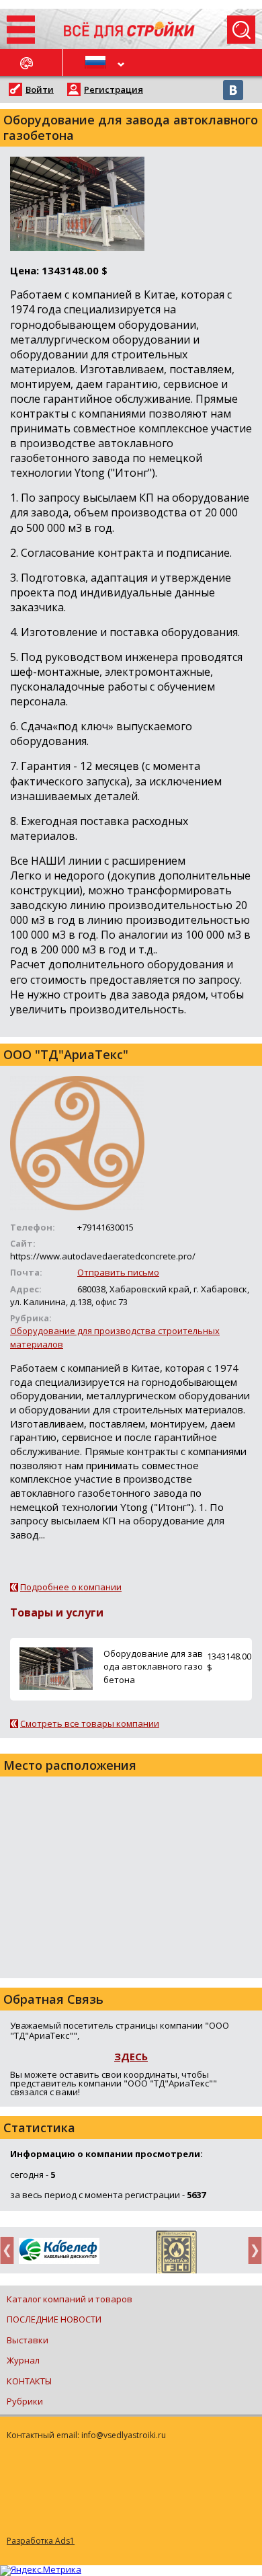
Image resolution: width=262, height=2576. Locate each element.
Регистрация (114, 89)
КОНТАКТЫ (29, 2381)
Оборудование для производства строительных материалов (115, 1337)
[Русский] (97, 63)
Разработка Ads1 (41, 2541)
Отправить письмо (118, 1272)
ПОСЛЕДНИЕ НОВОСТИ (54, 2319)
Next (251, 2250)
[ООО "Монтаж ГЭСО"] (176, 2255)
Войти (40, 89)
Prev (11, 2250)
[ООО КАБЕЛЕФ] (59, 2252)
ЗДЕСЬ (131, 2056)
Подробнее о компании (71, 1587)
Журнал (23, 2360)
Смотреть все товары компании (90, 1723)
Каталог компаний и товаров (70, 2299)
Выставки (28, 2340)
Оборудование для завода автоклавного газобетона (153, 1666)
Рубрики (25, 2401)
